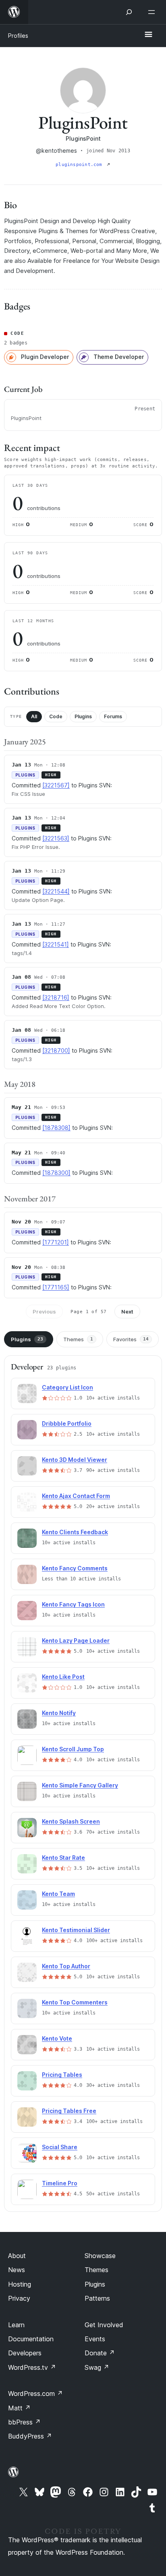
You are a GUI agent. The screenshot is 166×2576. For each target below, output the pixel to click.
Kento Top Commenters (75, 2002)
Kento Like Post (63, 1677)
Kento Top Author (66, 1966)
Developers (25, 2353)
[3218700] (56, 1050)
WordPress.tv (32, 2367)
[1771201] (56, 1242)
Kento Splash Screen (71, 1821)
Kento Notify (59, 1713)
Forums (113, 716)
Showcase (100, 2256)
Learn (16, 2325)
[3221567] (56, 785)
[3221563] (56, 838)
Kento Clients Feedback (75, 1532)
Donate (100, 2353)
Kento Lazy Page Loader (76, 1640)
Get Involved (104, 2325)
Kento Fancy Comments (75, 1568)
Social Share (60, 2147)
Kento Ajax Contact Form (76, 1496)
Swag (97, 2367)
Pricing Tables (62, 2075)
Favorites (131, 1339)
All (34, 716)
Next (127, 1312)
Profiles (18, 36)
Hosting (20, 2284)
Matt (19, 2408)
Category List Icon (67, 1387)
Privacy (19, 2298)
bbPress (24, 2422)
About (17, 2256)
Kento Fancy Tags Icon (73, 1604)
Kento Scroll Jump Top (73, 1749)
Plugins (83, 716)
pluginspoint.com (80, 165)
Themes (78, 1339)
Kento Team (58, 1894)
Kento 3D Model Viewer (75, 1460)
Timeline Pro (60, 2183)
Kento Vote (57, 2038)
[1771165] (56, 1287)
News (17, 2270)
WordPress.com (35, 2394)
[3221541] (56, 944)
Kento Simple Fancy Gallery (80, 1785)
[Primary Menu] (148, 35)
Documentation (31, 2339)
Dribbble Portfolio (67, 1423)
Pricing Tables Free (69, 2111)
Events (95, 2339)
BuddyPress (30, 2436)
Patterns (97, 2298)
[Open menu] (153, 12)
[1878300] (56, 1173)
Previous (44, 1312)
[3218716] (56, 997)
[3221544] (56, 891)
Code (56, 716)
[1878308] (56, 1128)
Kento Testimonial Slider (76, 1930)
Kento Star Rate (63, 1858)
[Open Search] (129, 12)
